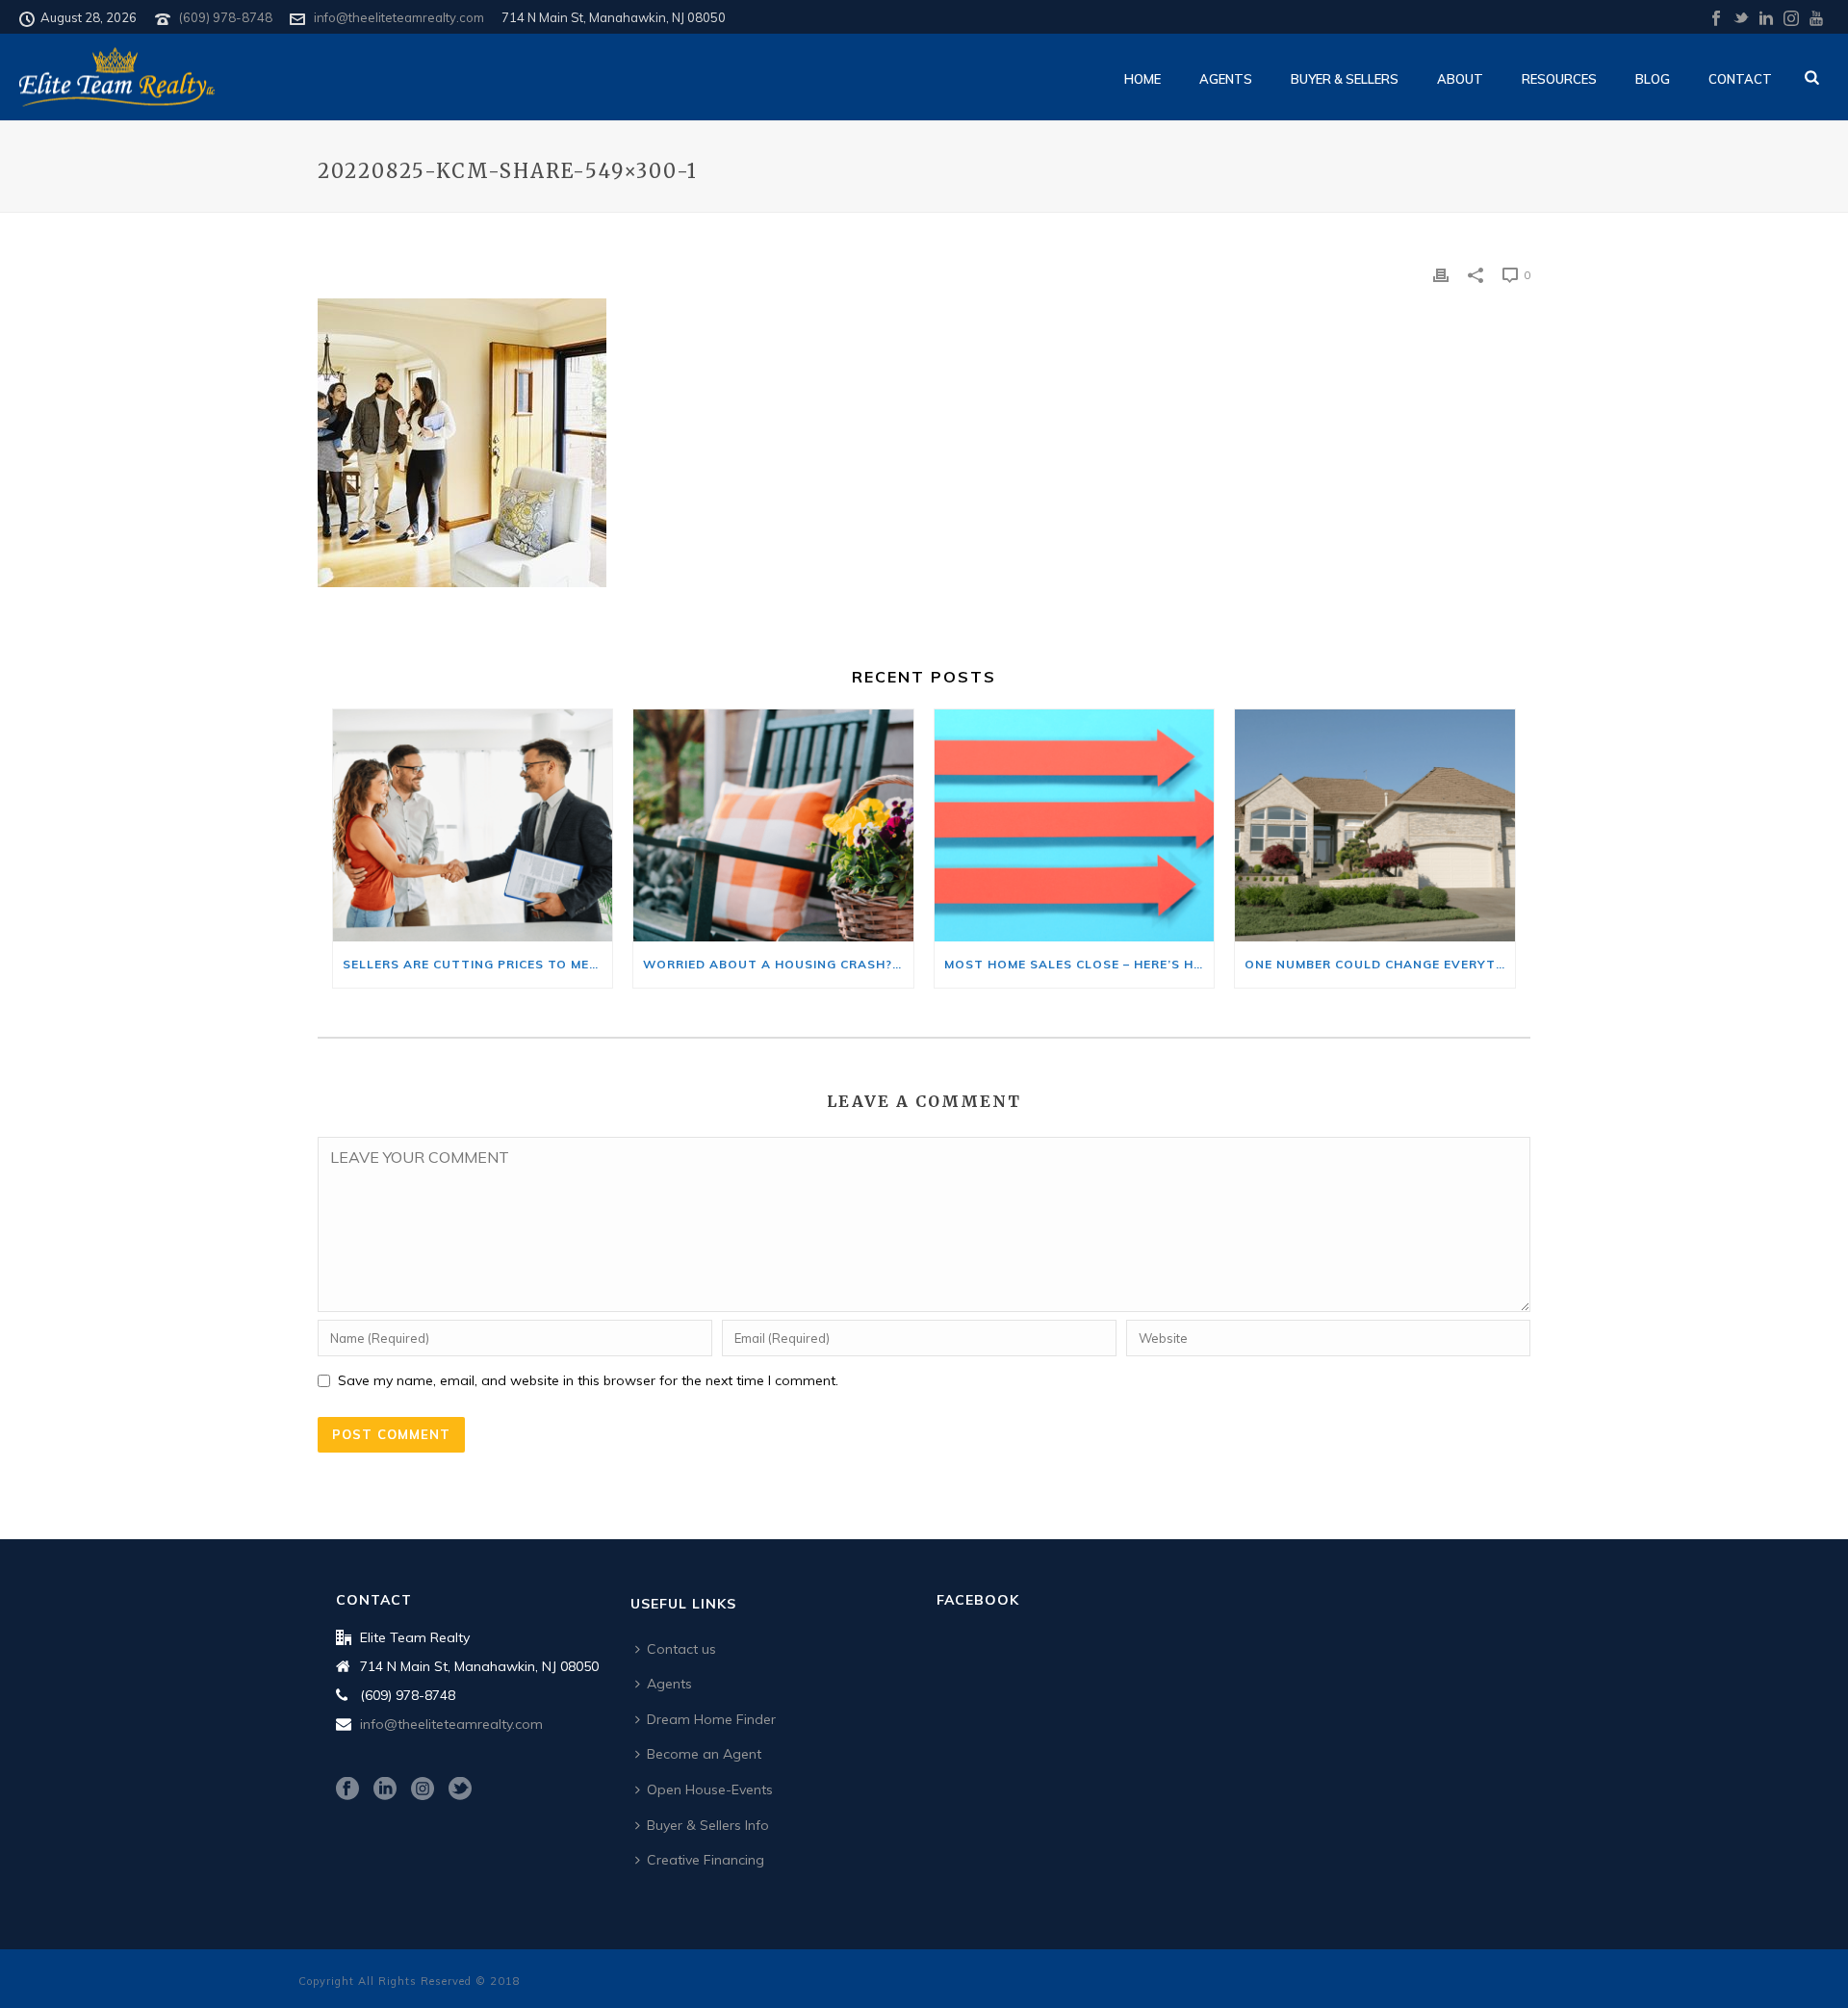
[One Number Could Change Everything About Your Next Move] (1374, 825)
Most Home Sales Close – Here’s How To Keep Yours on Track (1079, 964)
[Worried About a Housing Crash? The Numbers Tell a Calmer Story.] (773, 825)
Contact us (681, 1649)
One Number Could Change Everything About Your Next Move (1379, 964)
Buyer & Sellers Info (708, 1825)
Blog (1653, 79)
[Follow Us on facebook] (347, 1789)
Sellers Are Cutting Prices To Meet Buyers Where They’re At (477, 964)
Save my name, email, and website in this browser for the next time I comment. (588, 1380)
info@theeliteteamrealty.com (399, 17)
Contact (1740, 79)
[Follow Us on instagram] (423, 1789)
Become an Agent (704, 1754)
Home (1142, 79)
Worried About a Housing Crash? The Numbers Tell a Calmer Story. (778, 964)
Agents (1226, 79)
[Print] (1441, 274)
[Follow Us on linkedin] (385, 1789)
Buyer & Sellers (1345, 79)
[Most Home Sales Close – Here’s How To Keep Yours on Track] (1074, 825)
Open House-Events (710, 1789)
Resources (1559, 79)
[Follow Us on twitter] (460, 1789)
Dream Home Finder (711, 1719)
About (1460, 79)
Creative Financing (706, 1860)
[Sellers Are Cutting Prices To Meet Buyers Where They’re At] (473, 825)
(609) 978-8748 (226, 17)
